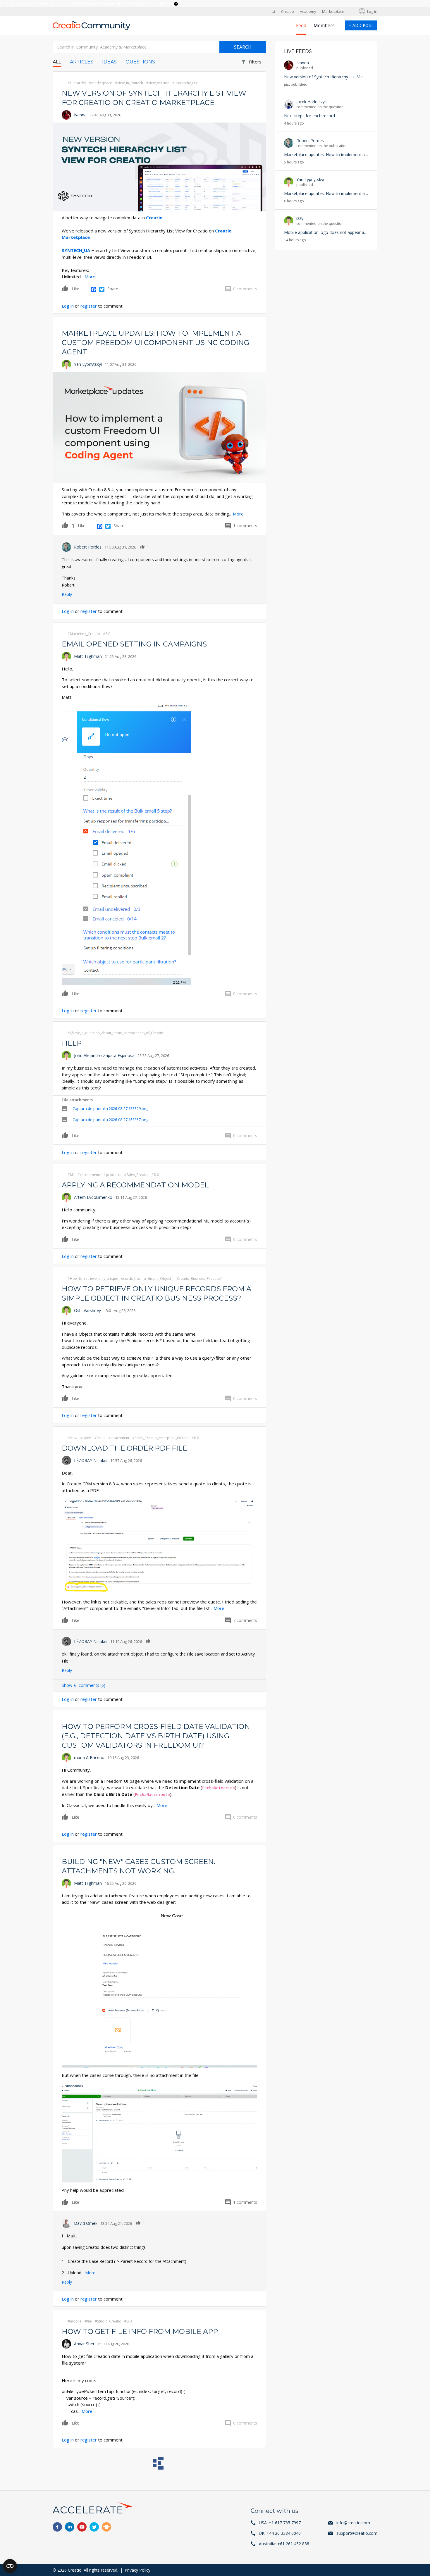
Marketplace (333, 11)
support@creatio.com (357, 2533)
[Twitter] (102, 289)
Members (324, 25)
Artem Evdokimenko (93, 1197)
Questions (140, 62)
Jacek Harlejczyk (312, 102)
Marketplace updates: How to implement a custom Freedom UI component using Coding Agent (155, 343)
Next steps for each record (309, 116)
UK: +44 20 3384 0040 (280, 2533)
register (89, 306)
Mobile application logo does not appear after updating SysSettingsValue (353, 232)
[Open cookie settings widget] (10, 2566)
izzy (300, 218)
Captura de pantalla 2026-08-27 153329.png (110, 1108)
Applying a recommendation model (135, 1185)
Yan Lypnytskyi (88, 364)
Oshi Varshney (87, 1310)
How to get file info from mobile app (140, 2331)
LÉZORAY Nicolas (91, 1460)
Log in (372, 11)
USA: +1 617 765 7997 (280, 2523)
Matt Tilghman (88, 656)
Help (72, 1043)
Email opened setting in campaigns (134, 644)
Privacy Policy (137, 2570)
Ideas (109, 62)
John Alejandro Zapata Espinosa (104, 1055)
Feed (301, 25)
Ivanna (80, 115)
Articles (82, 62)
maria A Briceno (89, 1757)
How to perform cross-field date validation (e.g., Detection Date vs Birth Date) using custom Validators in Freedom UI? (156, 1736)
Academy (308, 11)
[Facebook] (94, 289)
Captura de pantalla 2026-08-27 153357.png (110, 1120)
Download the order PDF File (124, 1448)
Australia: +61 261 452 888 (284, 2544)
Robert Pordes (88, 547)
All (57, 62)
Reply (67, 594)
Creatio (288, 11)
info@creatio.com (353, 2523)
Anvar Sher (84, 2344)
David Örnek (86, 2223)
